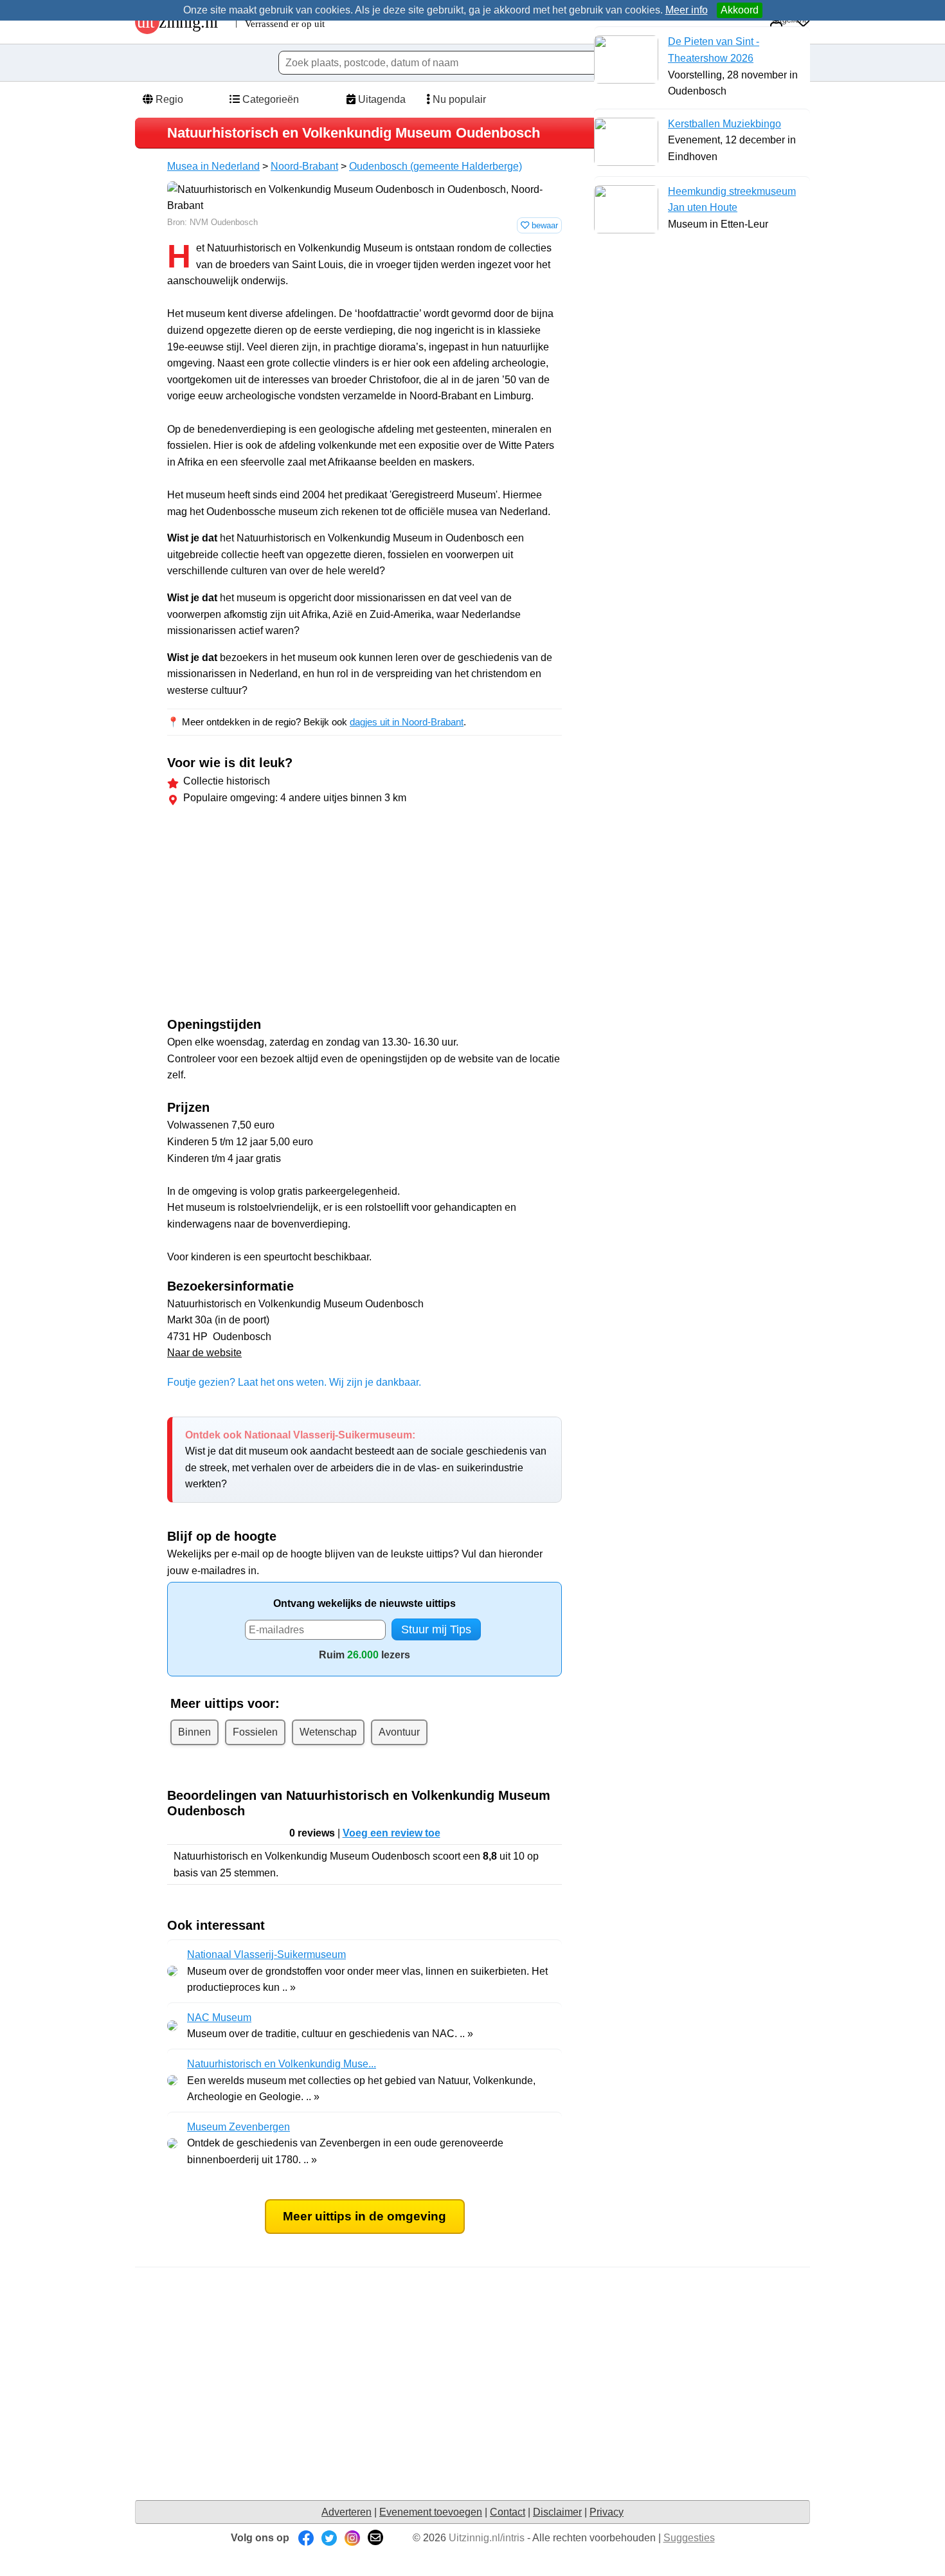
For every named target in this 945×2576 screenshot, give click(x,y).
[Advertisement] (275, 914)
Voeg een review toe (392, 1833)
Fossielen (255, 1732)
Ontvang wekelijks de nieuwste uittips (364, 1603)
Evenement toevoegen (431, 2512)
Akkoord (740, 10)
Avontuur (399, 1732)
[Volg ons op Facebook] (306, 2538)
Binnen (194, 1732)
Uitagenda (381, 99)
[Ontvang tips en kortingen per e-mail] (375, 2538)
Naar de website (204, 1353)
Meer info (687, 10)
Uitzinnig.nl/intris (487, 2538)
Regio (168, 99)
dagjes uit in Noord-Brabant (407, 722)
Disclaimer (557, 2512)
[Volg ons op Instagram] (352, 2538)
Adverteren (346, 2512)
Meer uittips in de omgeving (364, 2216)
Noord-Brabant (304, 166)
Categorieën (269, 99)
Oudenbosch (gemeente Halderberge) (436, 166)
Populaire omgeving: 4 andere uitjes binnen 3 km (295, 798)
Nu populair (458, 99)
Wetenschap (328, 1732)
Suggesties (689, 2538)
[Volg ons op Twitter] (329, 2538)
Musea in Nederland (213, 166)
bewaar (544, 225)
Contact (508, 2512)
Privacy (607, 2512)
